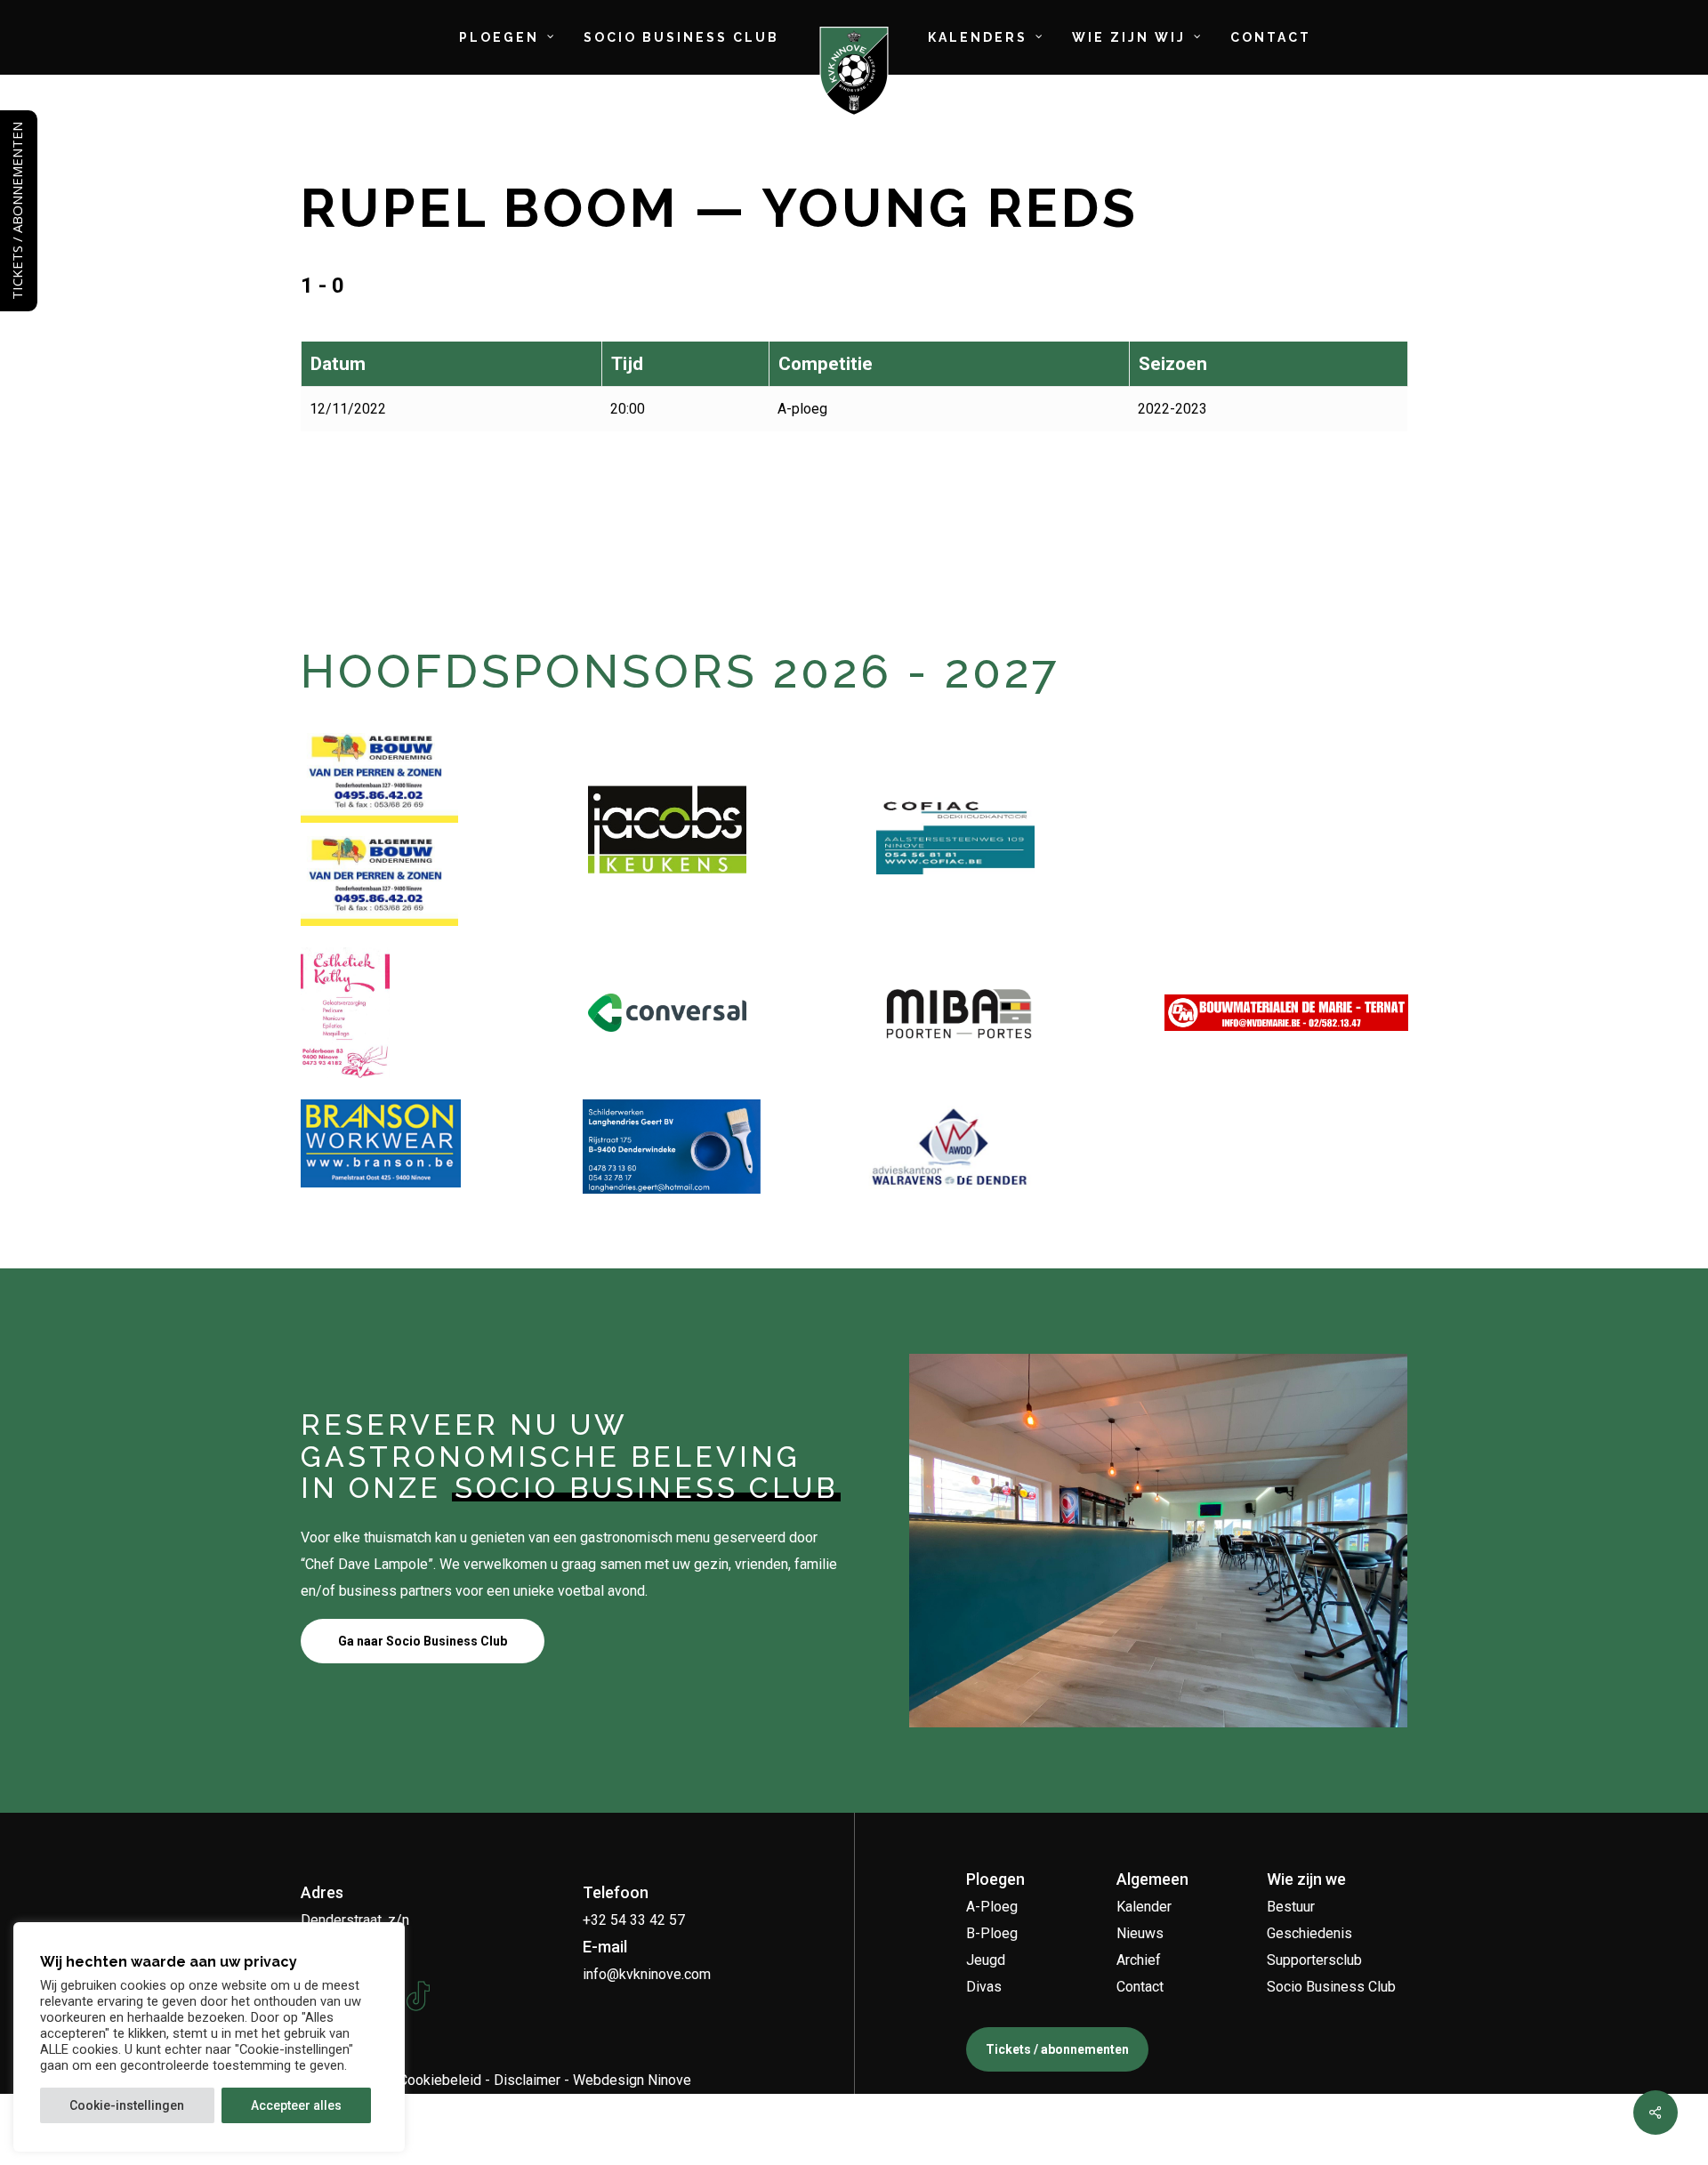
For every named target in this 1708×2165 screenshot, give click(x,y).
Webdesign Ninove (632, 2080)
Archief (1139, 1960)
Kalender (1144, 1907)
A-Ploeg (992, 1907)
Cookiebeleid (440, 2080)
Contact (1140, 1987)
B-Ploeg (992, 1933)
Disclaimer (527, 2080)
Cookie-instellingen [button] (127, 2105)
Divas (984, 1987)
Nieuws (1140, 1933)
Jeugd (986, 1960)
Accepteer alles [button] (296, 2105)
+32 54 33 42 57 (634, 1920)
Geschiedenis (1309, 1933)
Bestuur (1291, 1907)
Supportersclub (1314, 1960)
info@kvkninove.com (647, 1974)
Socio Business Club (1331, 1987)
